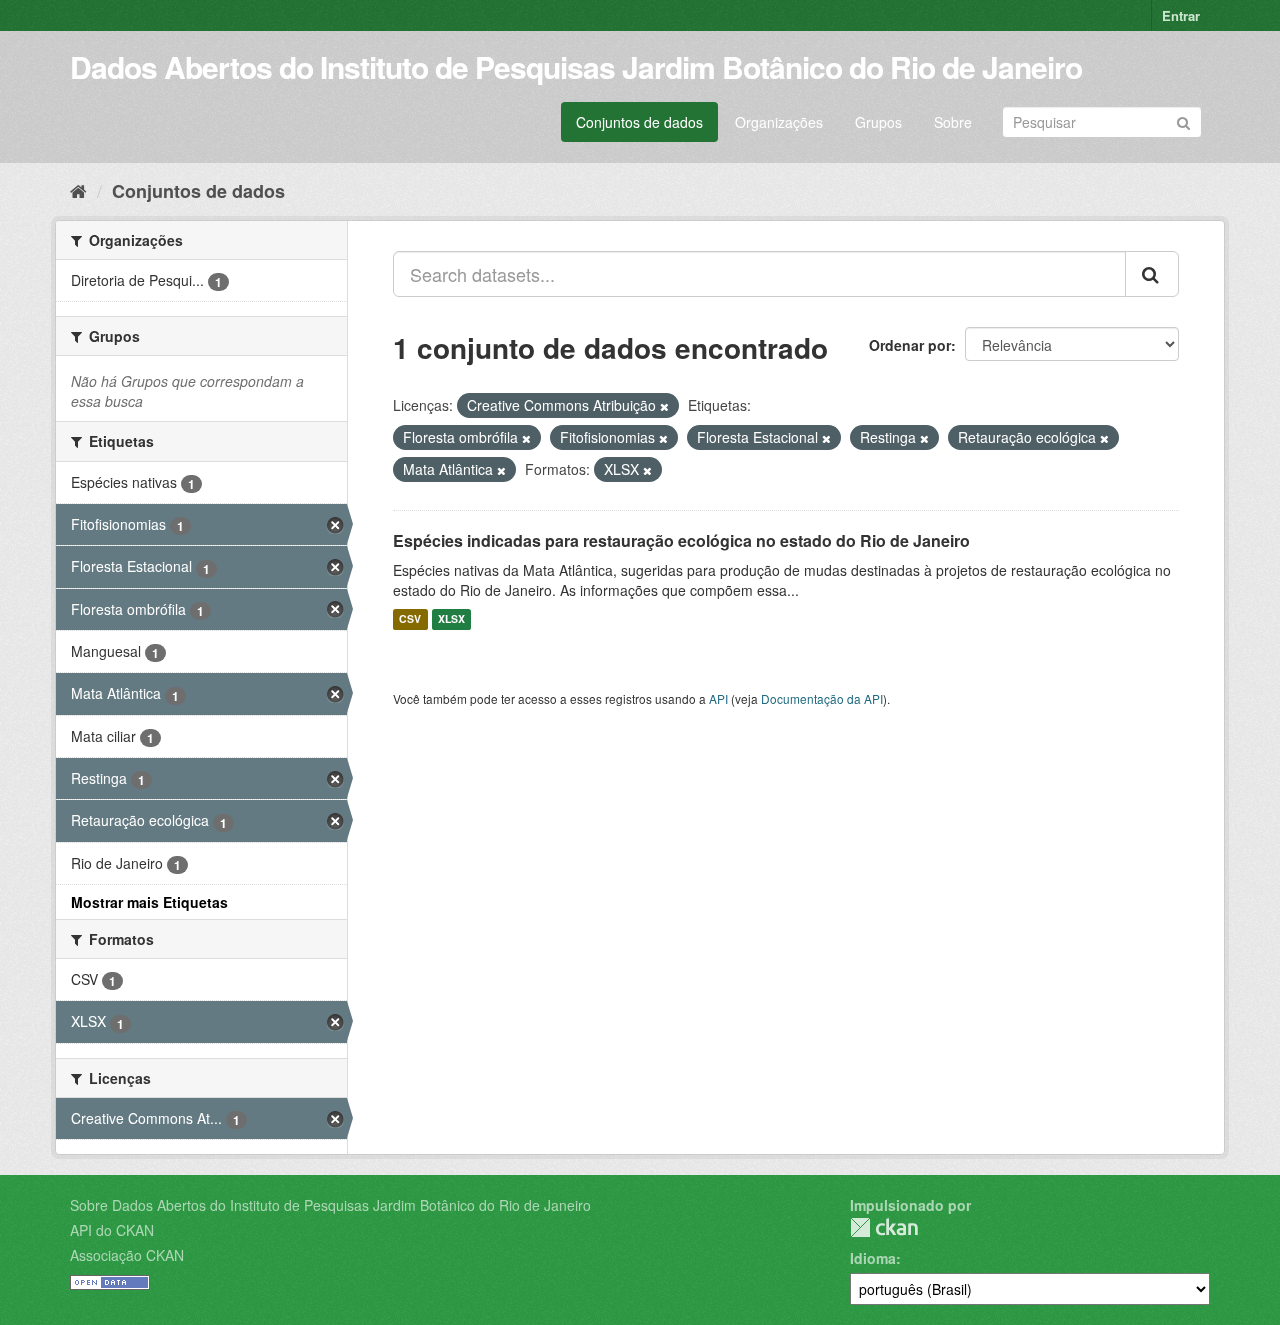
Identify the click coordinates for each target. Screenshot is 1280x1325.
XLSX (451, 619)
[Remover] (664, 406)
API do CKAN (112, 1230)
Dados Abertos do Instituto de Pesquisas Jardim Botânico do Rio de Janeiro (576, 66)
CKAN (884, 1227)
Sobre (953, 122)
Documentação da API (822, 698)
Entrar (1181, 15)
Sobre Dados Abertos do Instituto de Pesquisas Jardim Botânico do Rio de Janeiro (330, 1205)
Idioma (873, 1258)
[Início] (78, 190)
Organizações (779, 122)
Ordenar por (910, 345)
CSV (410, 619)
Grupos (878, 122)
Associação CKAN (127, 1255)
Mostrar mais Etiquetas (149, 902)
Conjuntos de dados (639, 122)
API (718, 698)
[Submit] (1183, 120)
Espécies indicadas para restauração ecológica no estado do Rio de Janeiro (681, 540)
